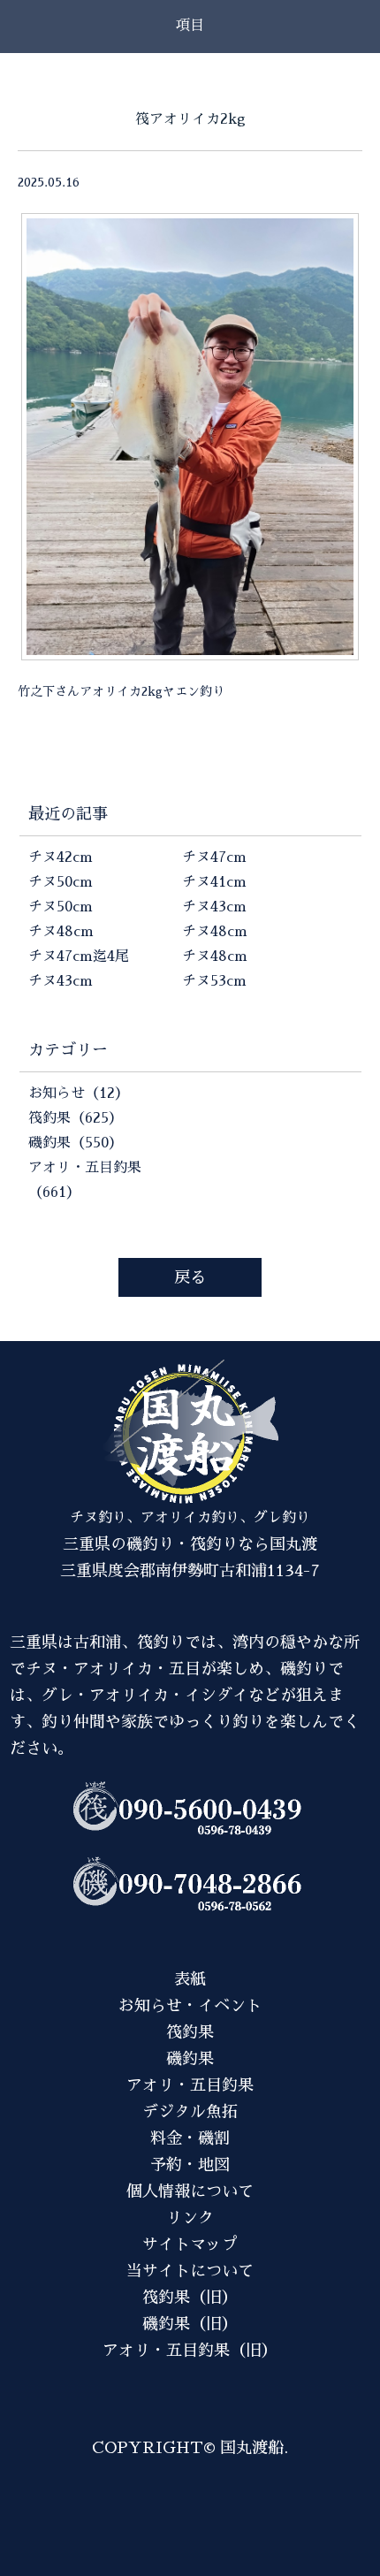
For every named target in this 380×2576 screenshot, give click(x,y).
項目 (190, 26)
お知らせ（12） (79, 1094)
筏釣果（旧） (190, 2298)
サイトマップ (190, 2244)
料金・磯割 (190, 2138)
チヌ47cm (214, 857)
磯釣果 (190, 2059)
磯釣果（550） (76, 1143)
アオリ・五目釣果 (190, 2085)
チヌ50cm (61, 882)
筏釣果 (190, 2032)
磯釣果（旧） (190, 2324)
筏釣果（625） (76, 1118)
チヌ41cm (214, 882)
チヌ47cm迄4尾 (79, 956)
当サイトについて (190, 2271)
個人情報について (190, 2191)
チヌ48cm (61, 932)
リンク (190, 2218)
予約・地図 (190, 2165)
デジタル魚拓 (190, 2112)
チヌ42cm (61, 857)
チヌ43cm (61, 981)
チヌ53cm (214, 981)
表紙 (190, 1979)
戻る (190, 1277)
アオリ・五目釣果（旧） (190, 2351)
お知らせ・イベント (190, 2006)
